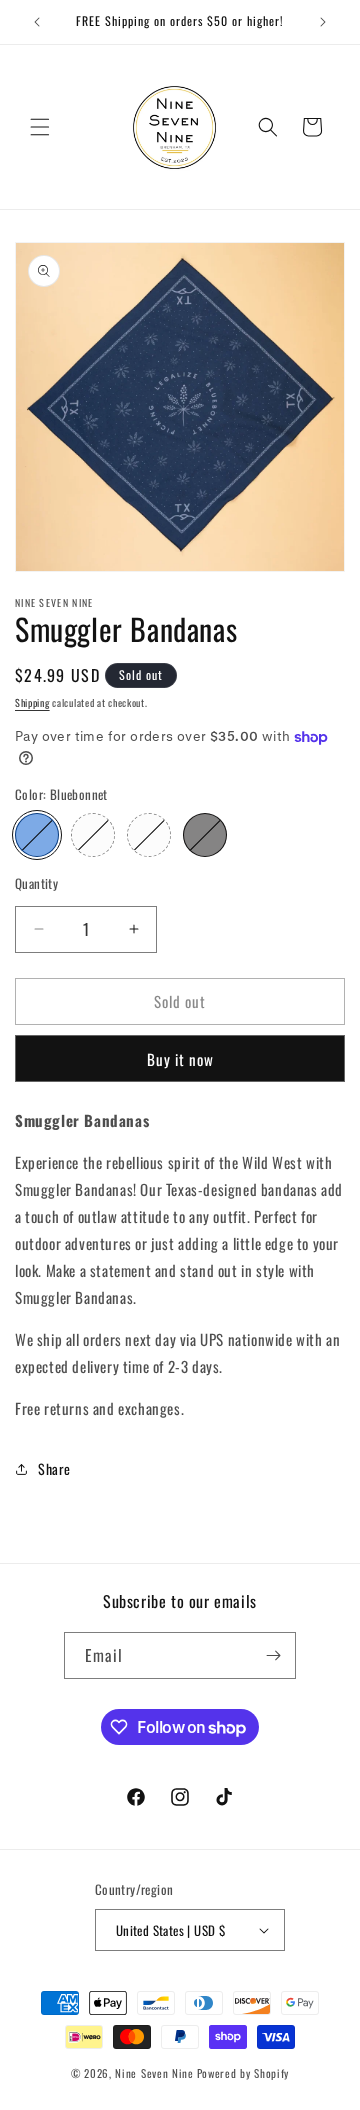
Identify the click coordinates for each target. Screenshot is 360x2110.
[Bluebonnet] (37, 835)
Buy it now (180, 1059)
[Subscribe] (273, 1655)
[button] (40, 127)
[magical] (149, 835)
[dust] (93, 835)
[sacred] (205, 835)
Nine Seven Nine (154, 2073)
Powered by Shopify (243, 2073)
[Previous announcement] (37, 22)
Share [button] (54, 1468)
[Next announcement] (323, 22)
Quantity (36, 883)
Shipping (32, 702)
